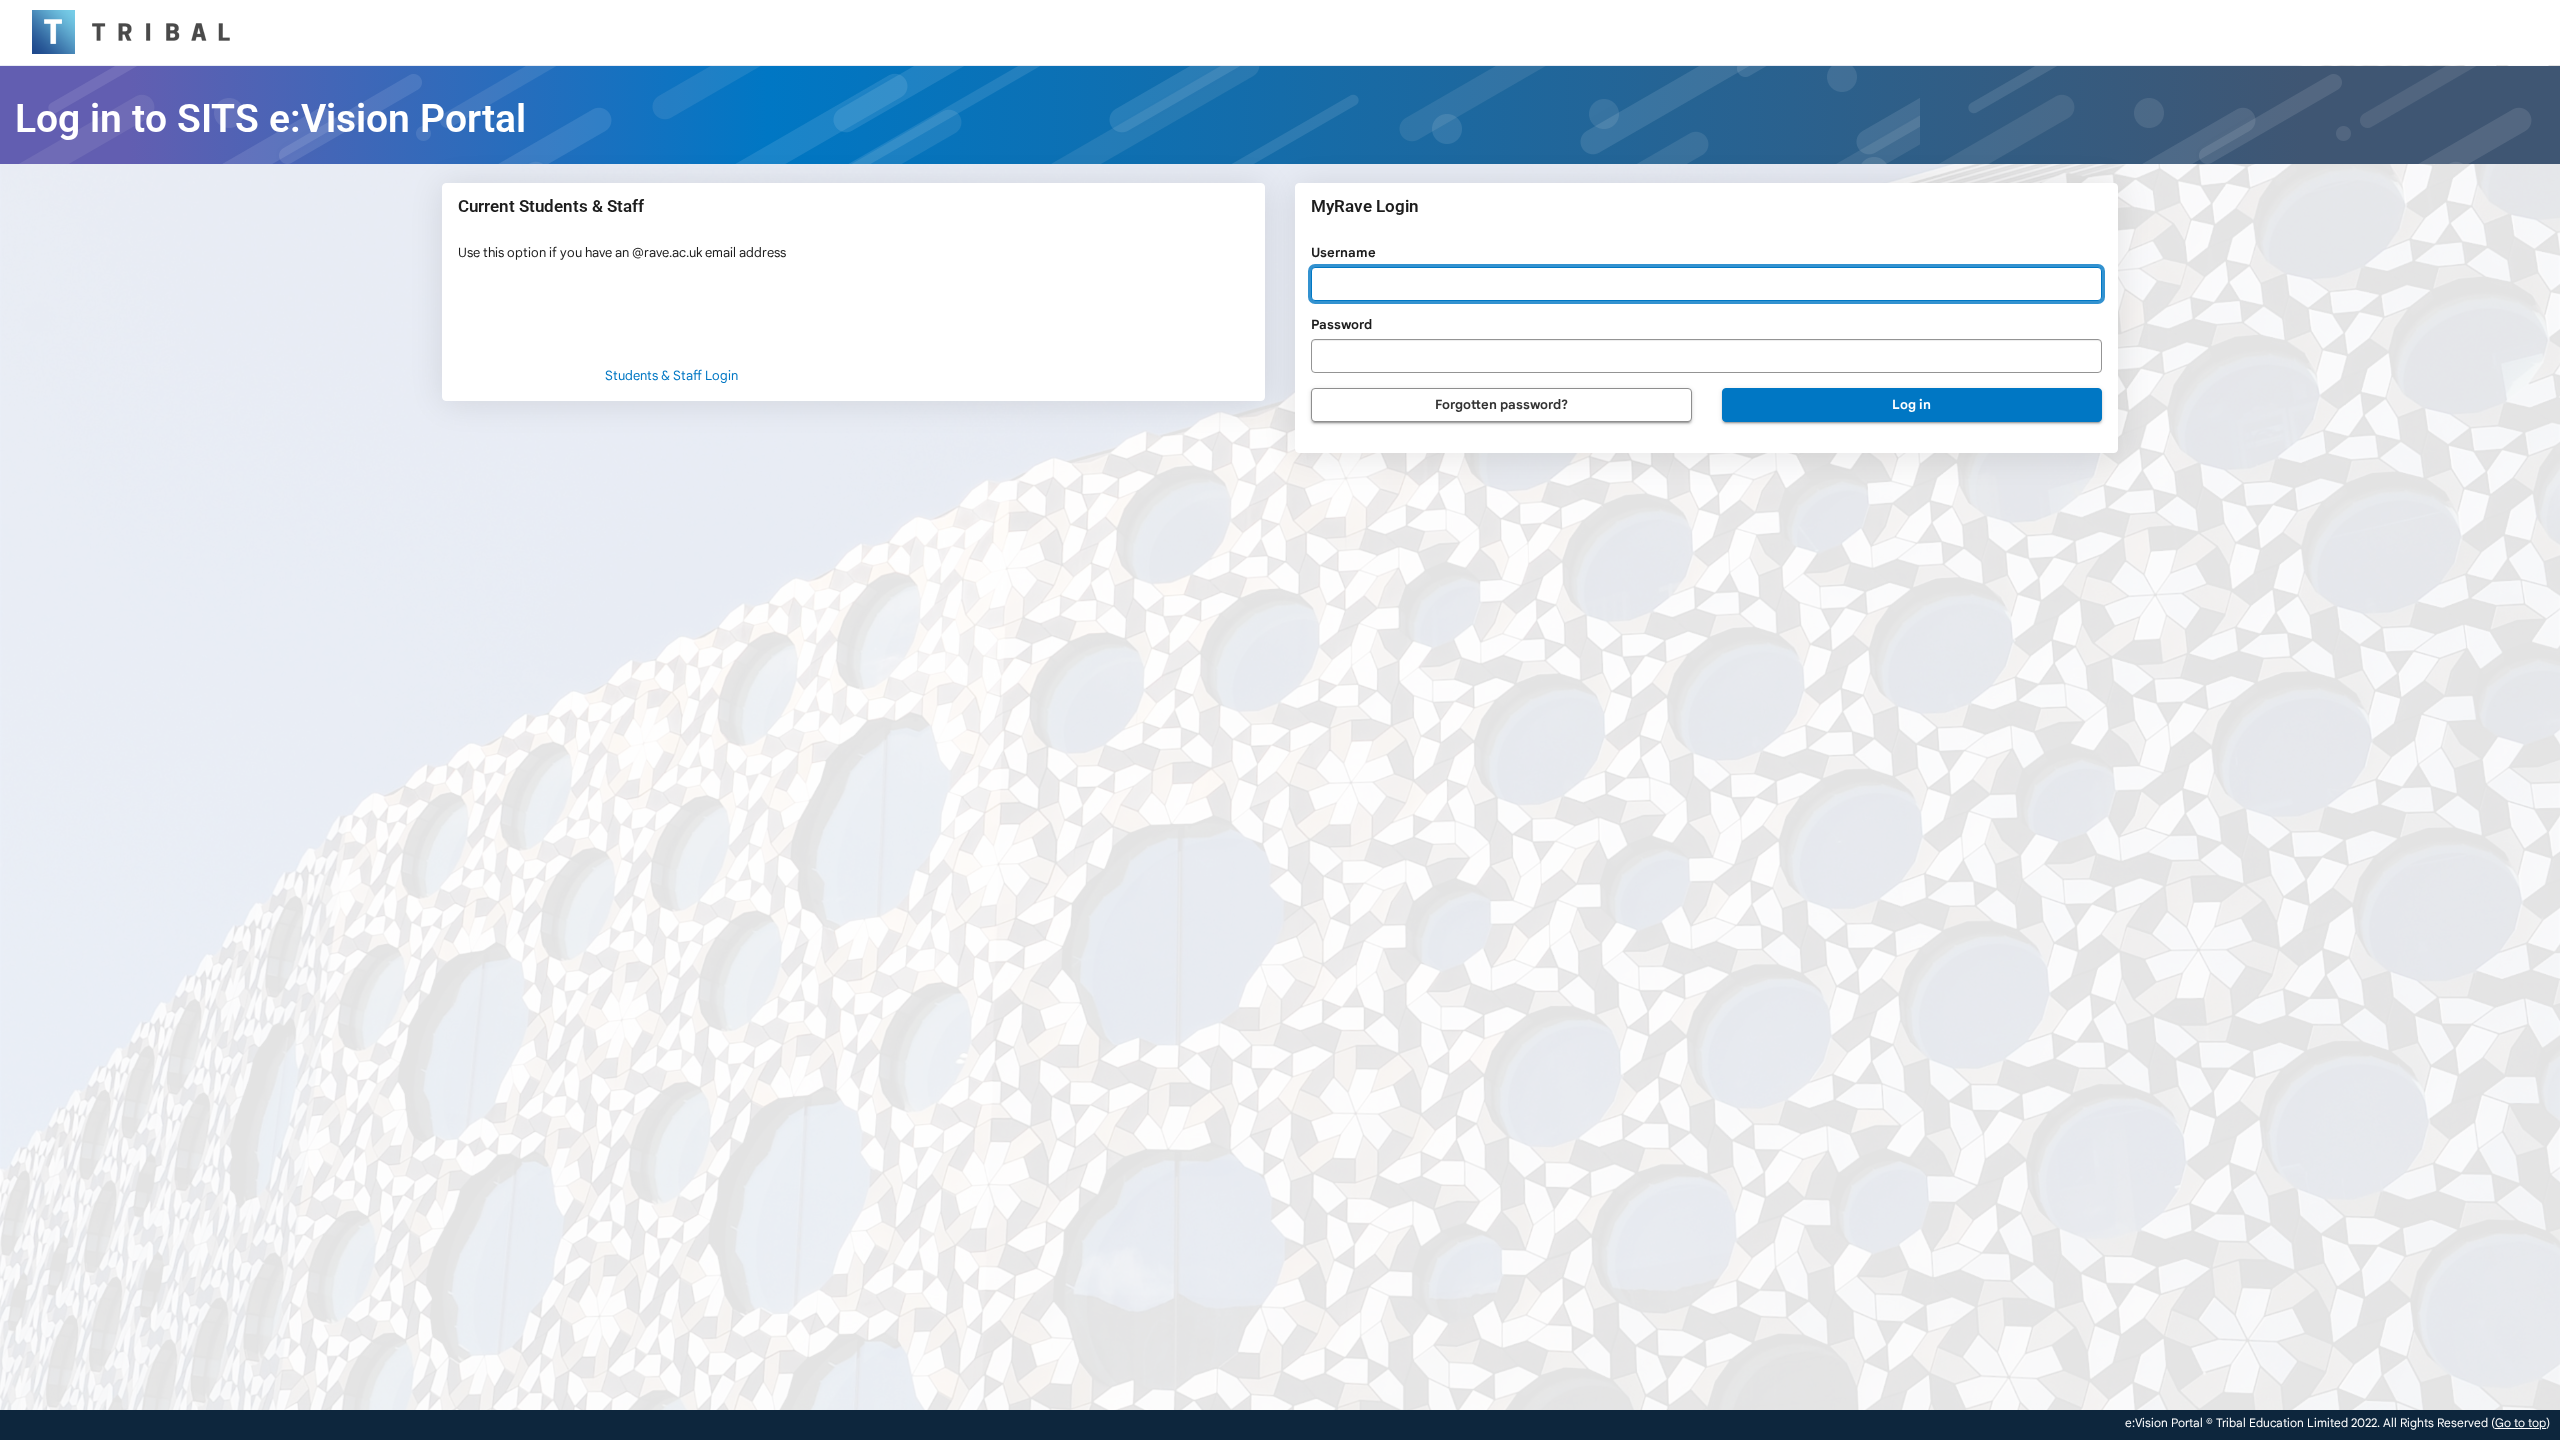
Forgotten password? (1501, 404)
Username (1343, 252)
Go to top (2520, 1422)
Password (1341, 324)
